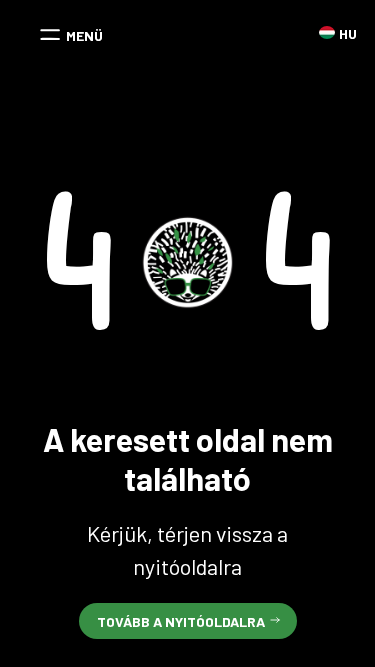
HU (327, 32)
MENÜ (84, 35)
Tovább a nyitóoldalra (181, 621)
